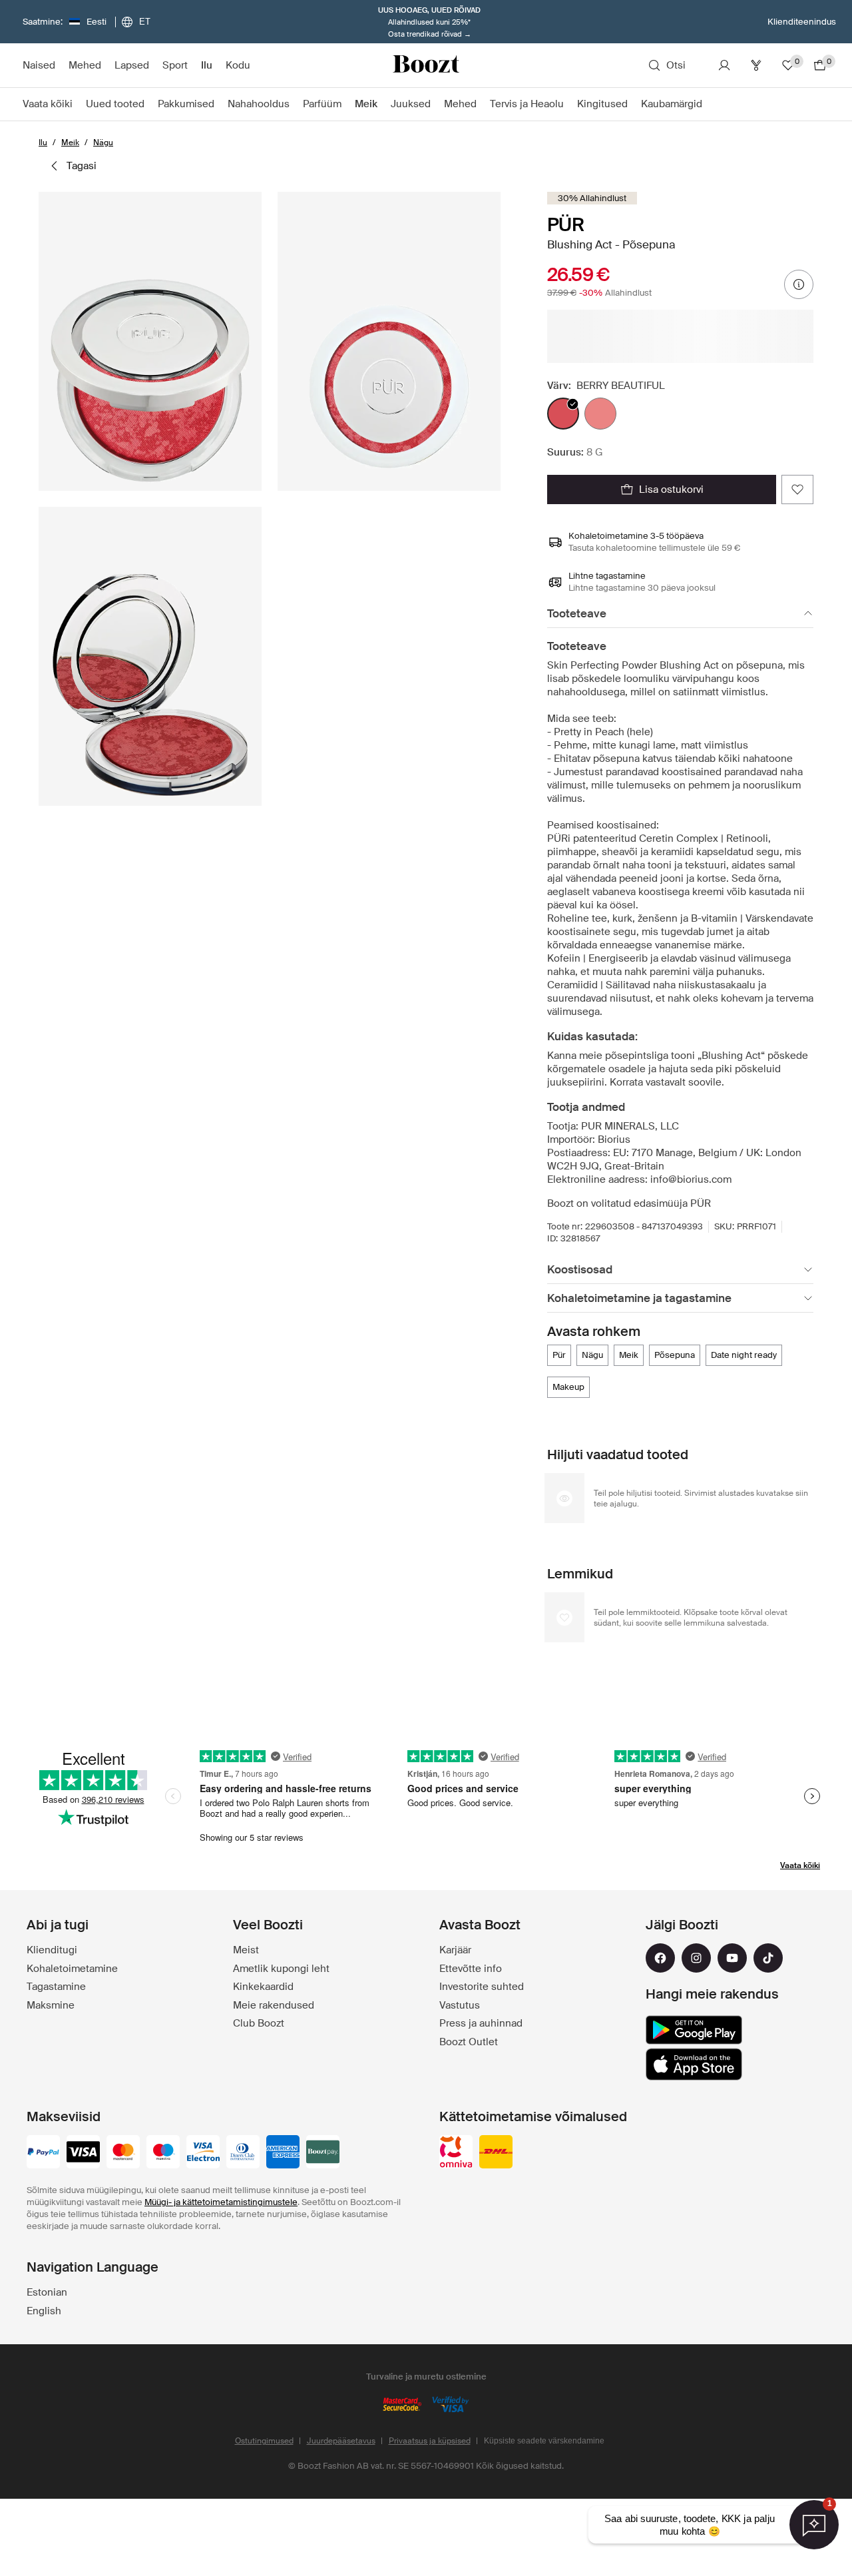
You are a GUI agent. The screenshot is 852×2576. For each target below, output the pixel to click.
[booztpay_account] (323, 2153)
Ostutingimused (264, 2441)
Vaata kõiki (800, 1865)
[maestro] (163, 2153)
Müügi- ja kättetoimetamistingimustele (221, 2202)
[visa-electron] (203, 2153)
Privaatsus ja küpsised (430, 2441)
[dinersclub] (243, 2153)
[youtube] (732, 1958)
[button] (150, 341)
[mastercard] (123, 2153)
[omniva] (456, 2153)
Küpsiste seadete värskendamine (544, 2441)
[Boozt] (426, 65)
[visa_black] (83, 2153)
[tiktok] (768, 1958)
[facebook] (660, 1958)
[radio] (563, 414)
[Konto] (724, 65)
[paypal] (43, 2153)
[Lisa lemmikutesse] (797, 489)
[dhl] (496, 2153)
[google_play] (694, 2030)
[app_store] (694, 2065)
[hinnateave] (799, 284)
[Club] (756, 65)
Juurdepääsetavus (341, 2441)
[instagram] (696, 1958)
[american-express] (283, 2153)
